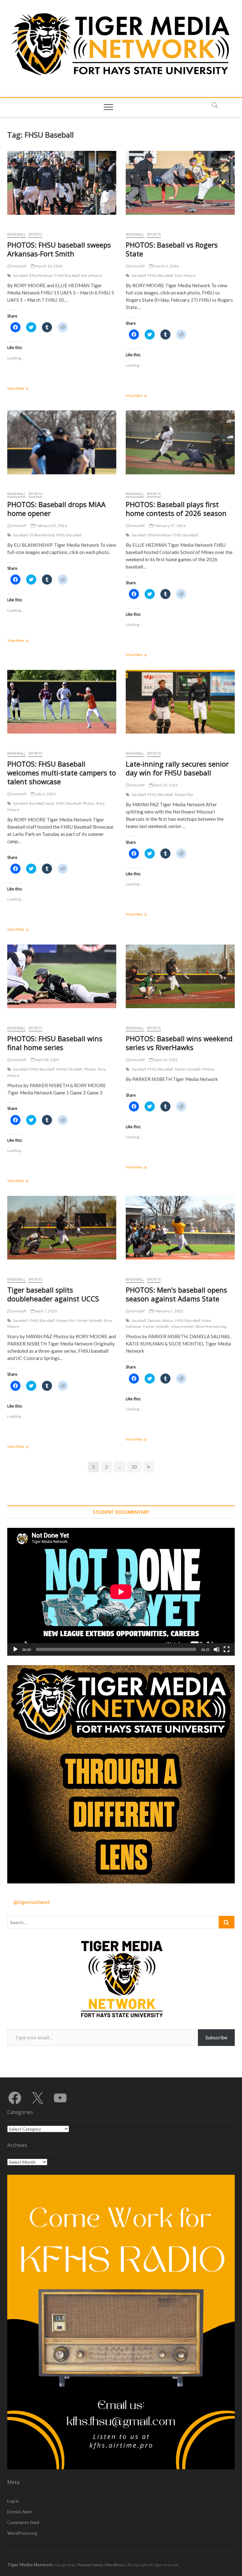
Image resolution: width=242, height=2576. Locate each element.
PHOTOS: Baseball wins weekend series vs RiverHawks (179, 1043)
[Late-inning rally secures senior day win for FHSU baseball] (180, 702)
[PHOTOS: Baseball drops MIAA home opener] (62, 442)
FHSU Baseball (67, 275)
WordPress (115, 2565)
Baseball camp (42, 803)
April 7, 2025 (46, 1311)
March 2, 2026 (166, 266)
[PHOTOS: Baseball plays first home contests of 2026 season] (180, 442)
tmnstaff (18, 266)
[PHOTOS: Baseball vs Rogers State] (180, 183)
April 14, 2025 (165, 1060)
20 (136, 1467)
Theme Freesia (90, 2565)
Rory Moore (92, 275)
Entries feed (19, 2512)
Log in (13, 2501)
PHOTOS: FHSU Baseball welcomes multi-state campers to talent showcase (62, 773)
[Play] (15, 1649)
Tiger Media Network (30, 2565)
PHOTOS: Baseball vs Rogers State (172, 249)
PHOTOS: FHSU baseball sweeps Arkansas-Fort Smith (59, 249)
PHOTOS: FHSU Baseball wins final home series (55, 1043)
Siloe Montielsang (211, 1326)
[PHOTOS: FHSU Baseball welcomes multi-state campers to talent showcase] (62, 702)
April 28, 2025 (47, 1060)
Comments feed (23, 2522)
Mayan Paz (184, 794)
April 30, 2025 (165, 785)
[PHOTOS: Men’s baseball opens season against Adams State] (180, 1228)
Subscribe (216, 2037)
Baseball (17, 234)
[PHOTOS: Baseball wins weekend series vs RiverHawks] (180, 977)
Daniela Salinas (161, 1320)
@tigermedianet (32, 1902)
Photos (89, 803)
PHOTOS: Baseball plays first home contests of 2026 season (176, 509)
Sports (35, 234)
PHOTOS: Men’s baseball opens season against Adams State (176, 1294)
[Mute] (216, 1649)
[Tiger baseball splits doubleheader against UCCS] (62, 1228)
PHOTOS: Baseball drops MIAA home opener (56, 509)
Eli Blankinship (42, 535)
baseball (21, 275)
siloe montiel (182, 1326)
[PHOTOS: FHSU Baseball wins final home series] (62, 977)
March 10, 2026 (48, 266)
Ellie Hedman (41, 275)
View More (23, 389)
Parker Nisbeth (69, 1069)
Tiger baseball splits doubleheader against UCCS (53, 1294)
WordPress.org (22, 2533)
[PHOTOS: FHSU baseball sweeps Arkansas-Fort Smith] (62, 183)
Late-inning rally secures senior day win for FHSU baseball (177, 768)
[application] (121, 1592)
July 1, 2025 (45, 794)
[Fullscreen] (227, 1649)
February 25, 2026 (51, 525)
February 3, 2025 (168, 1311)
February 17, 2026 (169, 525)
